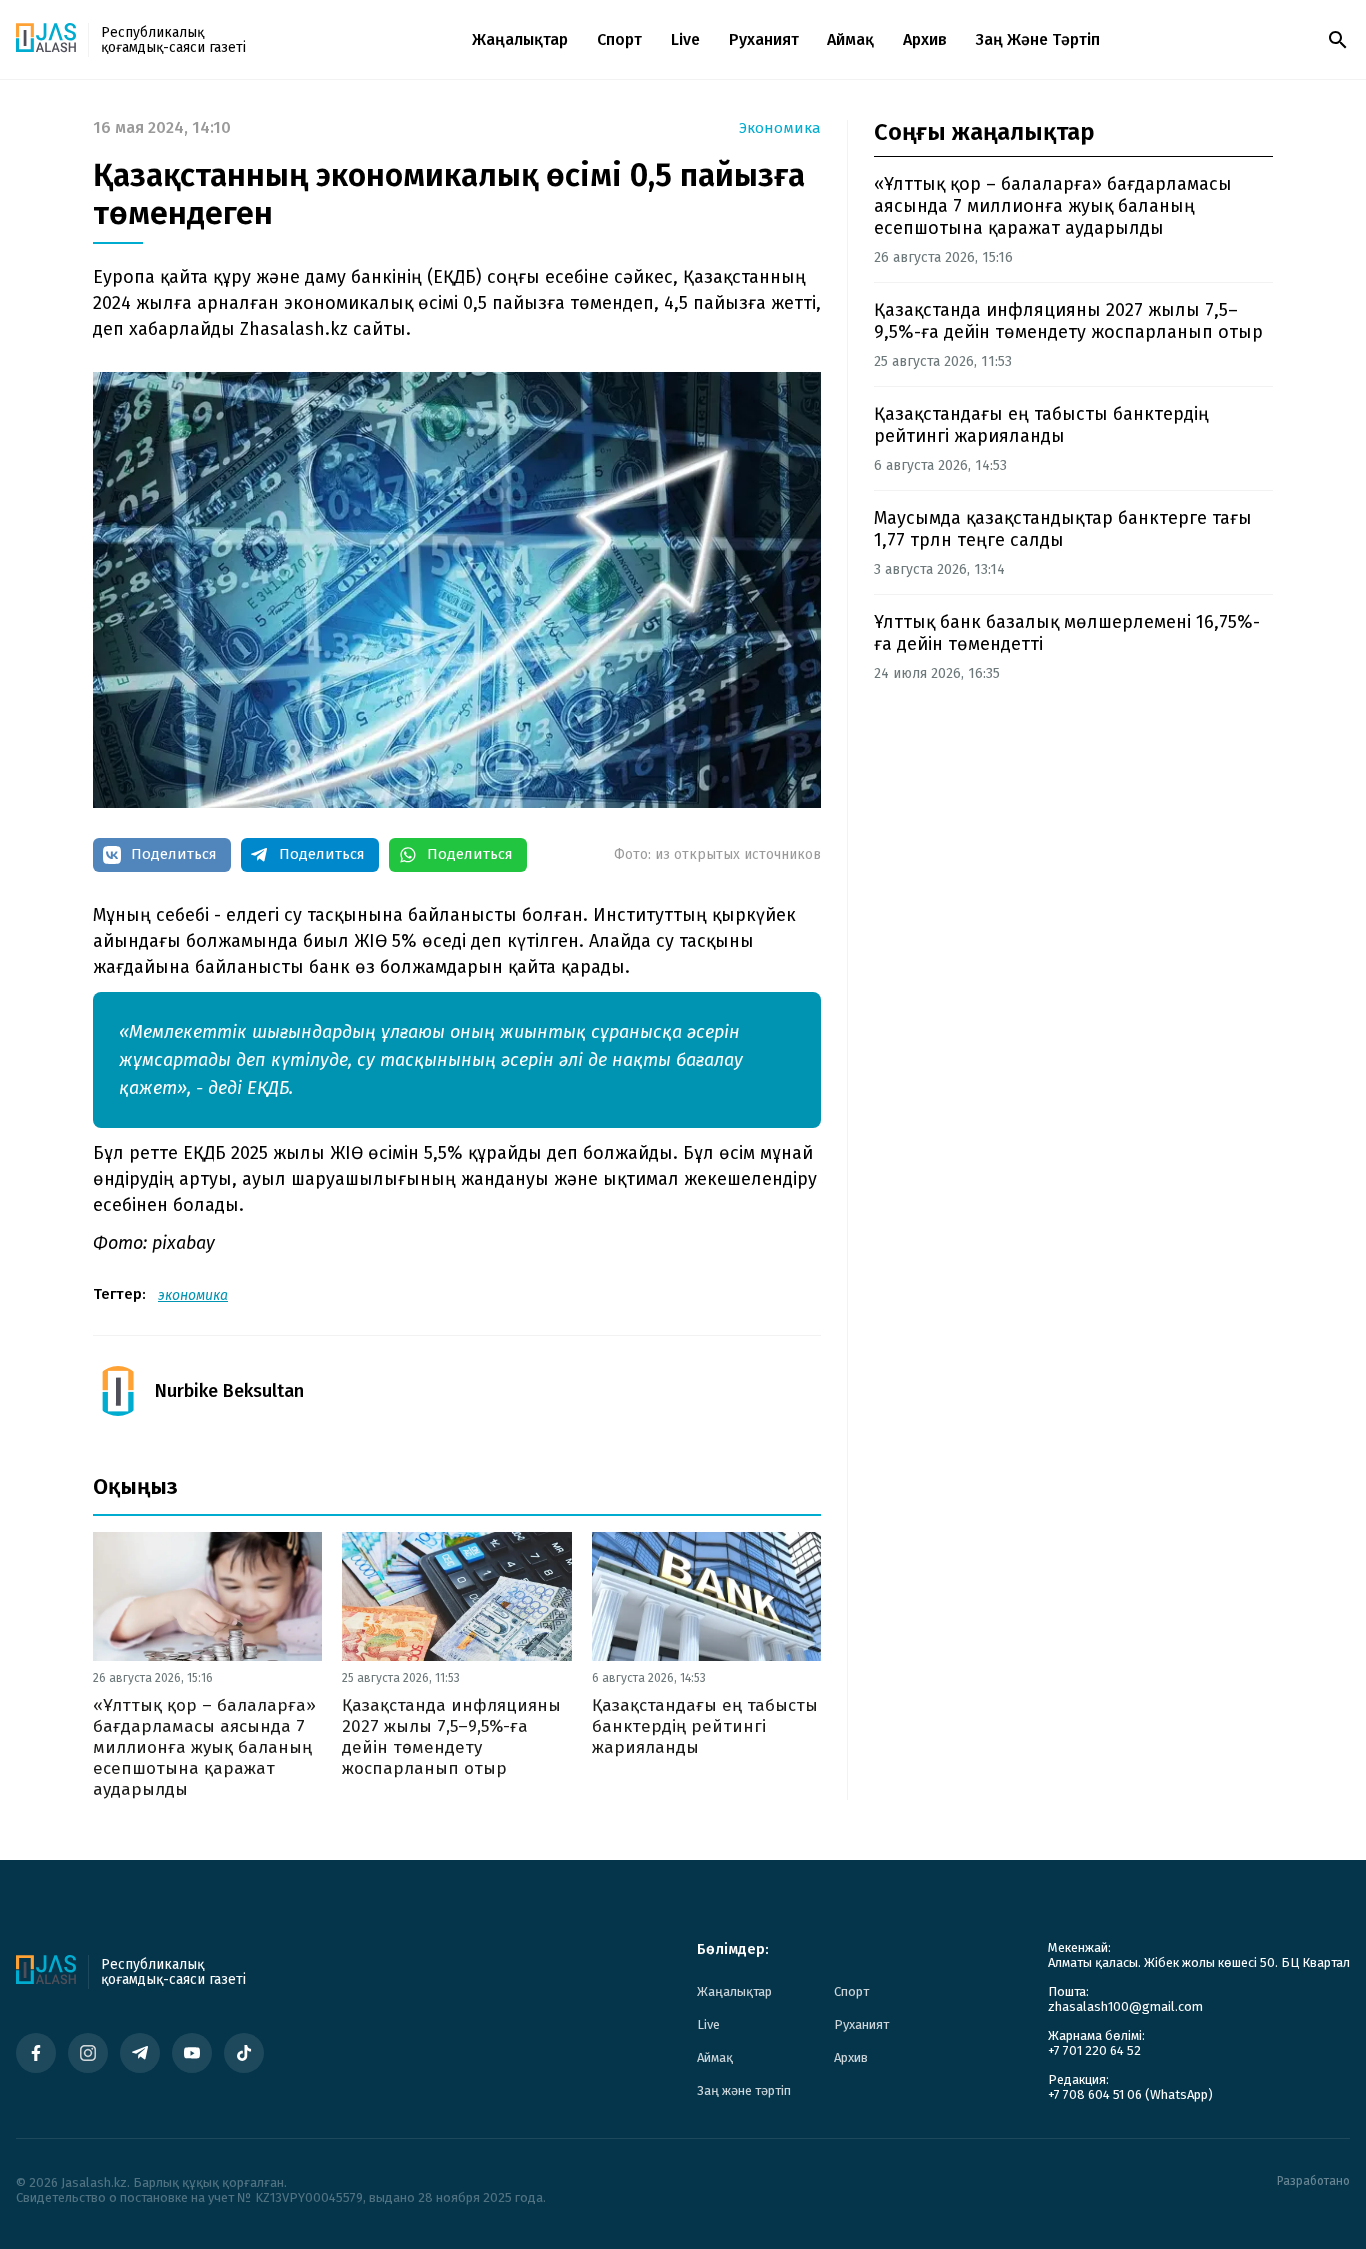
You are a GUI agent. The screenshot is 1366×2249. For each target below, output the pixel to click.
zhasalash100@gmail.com (1125, 2006)
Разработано (1313, 2181)
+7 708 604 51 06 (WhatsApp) (1130, 2094)
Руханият (764, 39)
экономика (193, 1295)
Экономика (780, 128)
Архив (925, 39)
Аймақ (850, 39)
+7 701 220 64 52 (1094, 2050)
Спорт (619, 39)
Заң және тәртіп (1038, 39)
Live (685, 39)
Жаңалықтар (520, 39)
